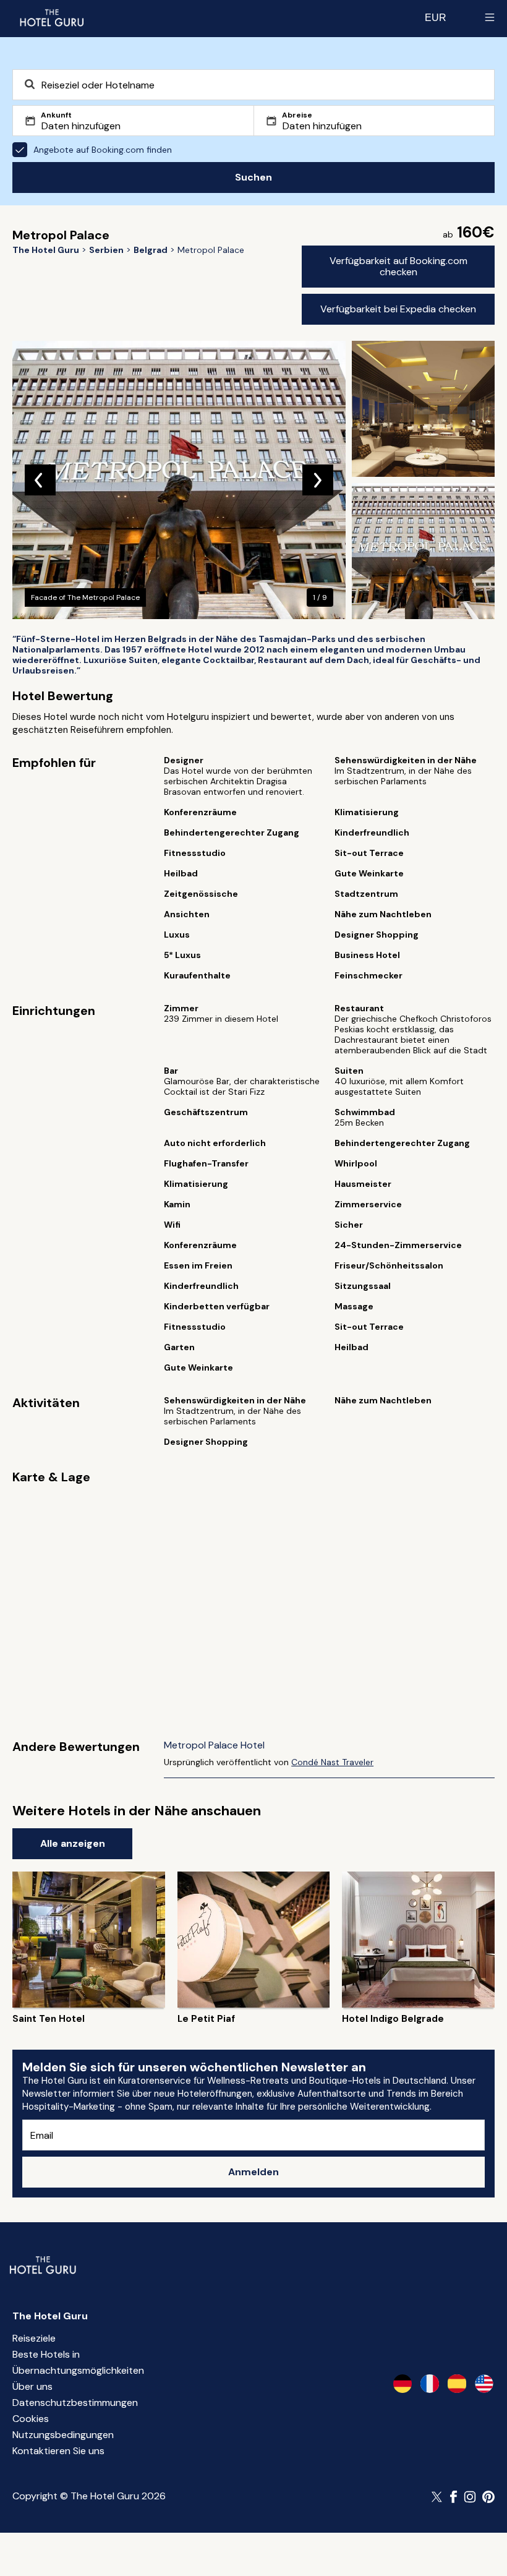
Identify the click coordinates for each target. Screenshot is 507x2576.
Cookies (31, 2419)
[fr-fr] (430, 2384)
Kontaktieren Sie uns (58, 2451)
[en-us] (484, 2384)
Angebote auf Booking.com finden (103, 150)
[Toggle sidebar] (490, 17)
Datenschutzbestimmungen (75, 2403)
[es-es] (457, 2384)
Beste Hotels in (46, 2354)
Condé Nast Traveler (332, 1762)
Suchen (253, 177)
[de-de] (403, 2384)
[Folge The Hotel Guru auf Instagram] (470, 2497)
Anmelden (253, 2172)
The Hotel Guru (50, 2316)
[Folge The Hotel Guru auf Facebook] (454, 2497)
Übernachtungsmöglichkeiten (78, 2370)
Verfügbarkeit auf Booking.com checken (398, 266)
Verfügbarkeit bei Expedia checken (398, 309)
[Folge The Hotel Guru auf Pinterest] (488, 2497)
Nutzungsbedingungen (63, 2435)
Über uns (32, 2386)
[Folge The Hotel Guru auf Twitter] (438, 2497)
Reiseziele (34, 2338)
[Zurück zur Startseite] (51, 17)
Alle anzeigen (73, 1843)
